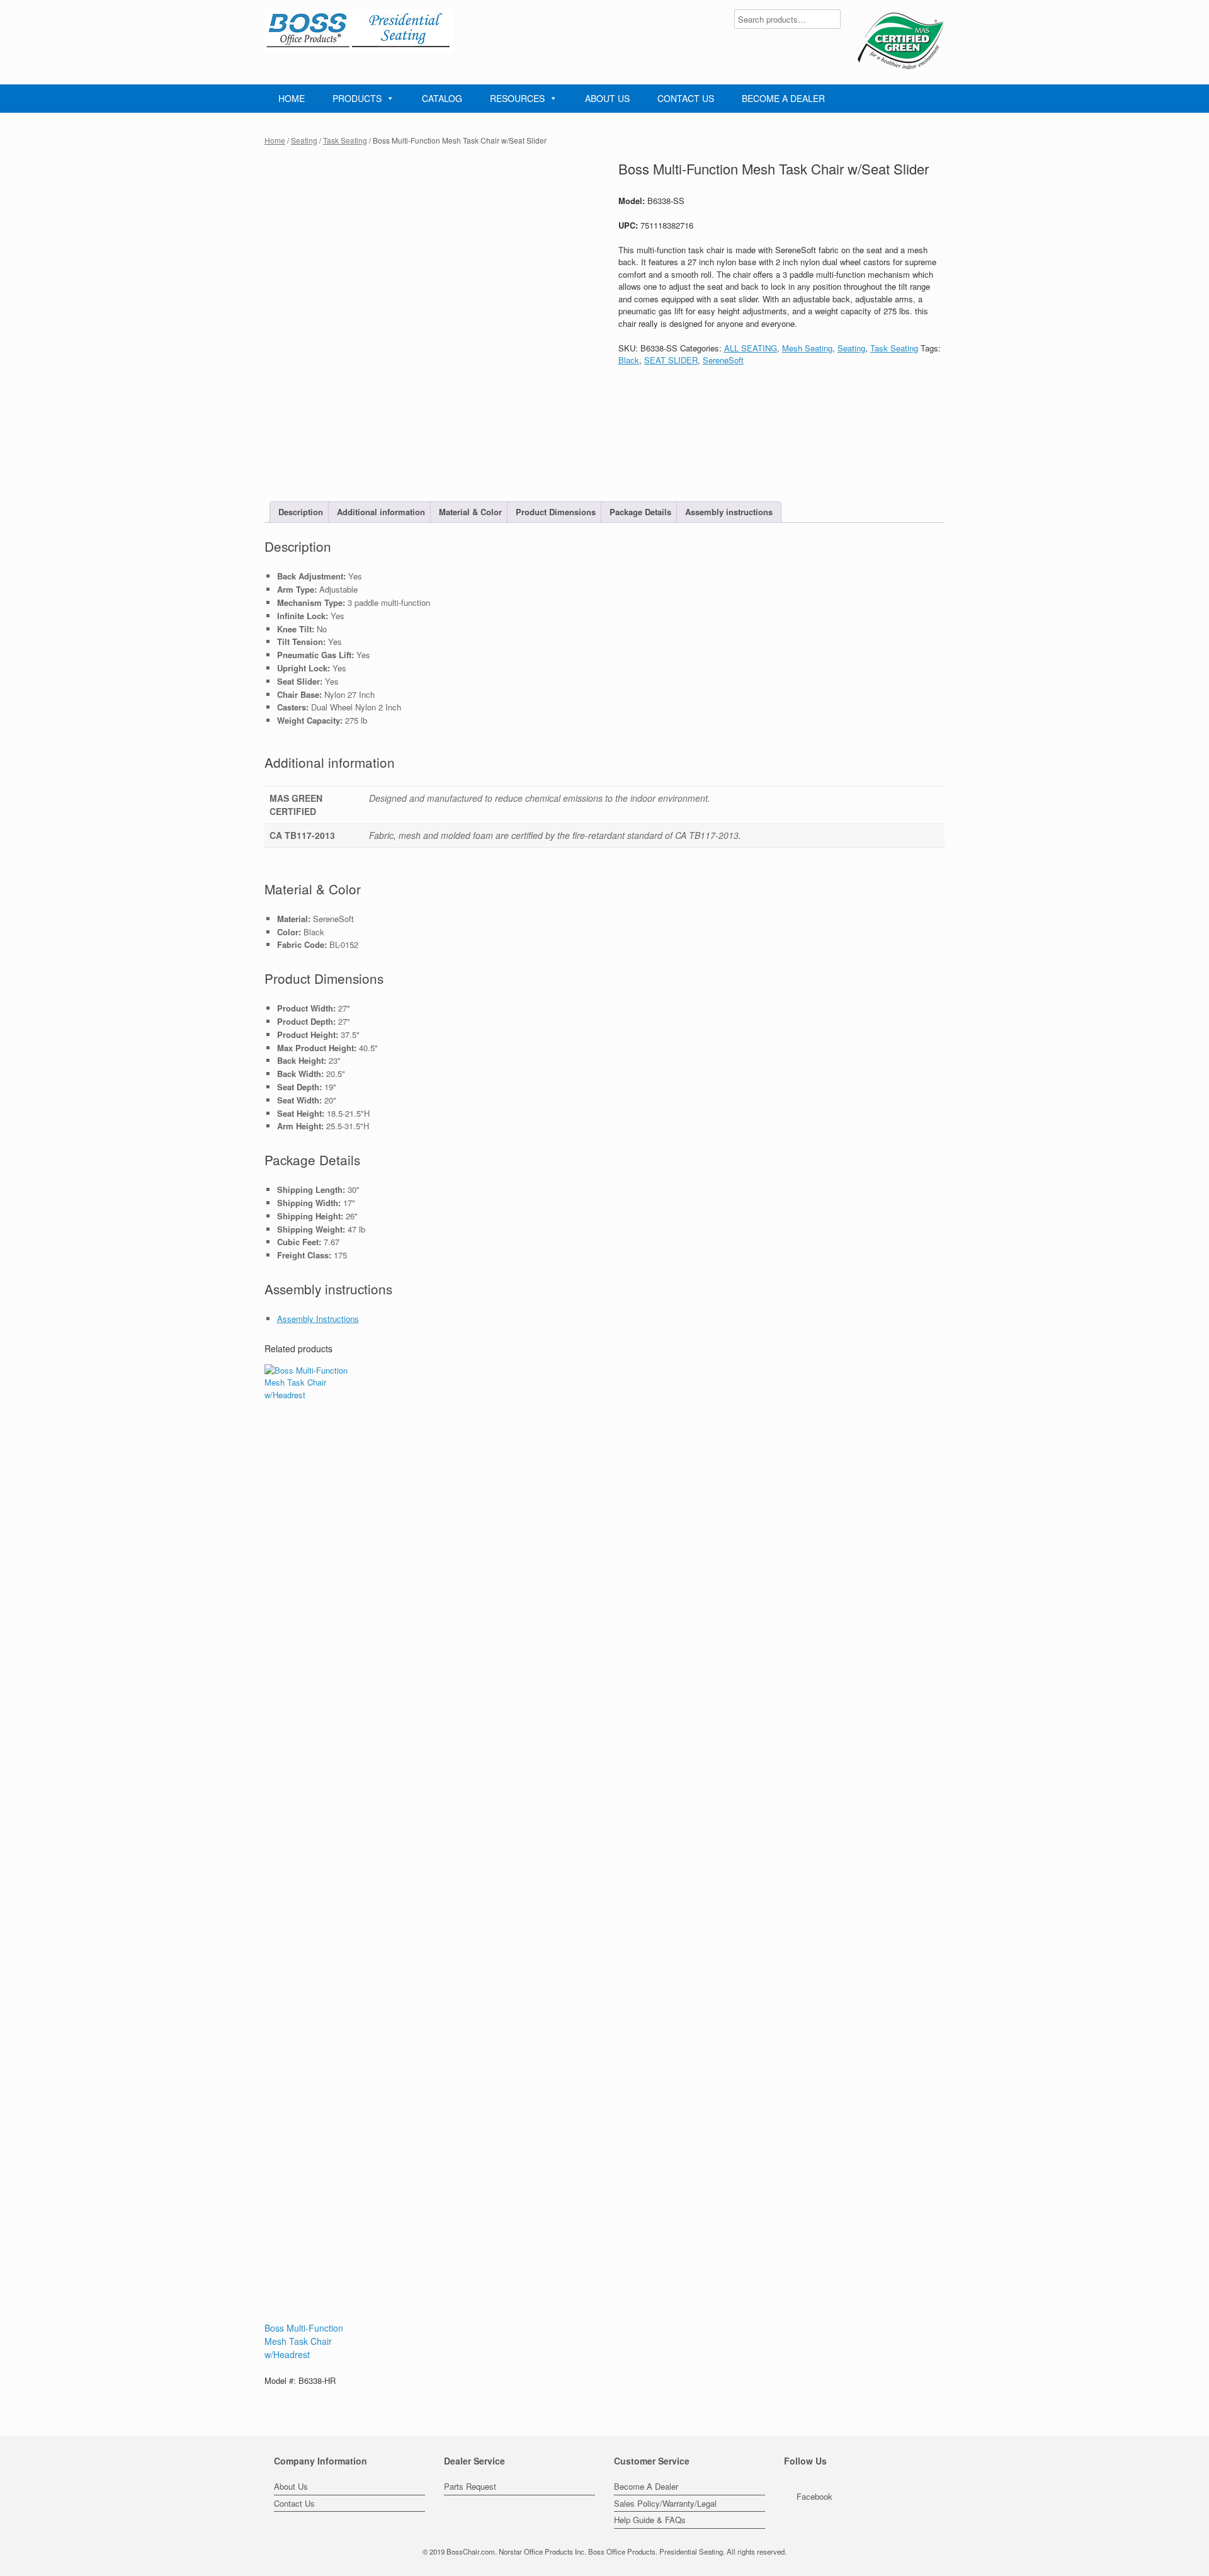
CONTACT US (686, 98)
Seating (304, 140)
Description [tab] (301, 512)
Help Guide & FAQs (650, 2520)
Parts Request (470, 2486)
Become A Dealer (646, 2486)
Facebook (815, 2496)
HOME (292, 98)
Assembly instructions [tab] (729, 512)
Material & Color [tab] (470, 512)
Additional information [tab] (381, 512)
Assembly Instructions (318, 1319)
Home (275, 140)
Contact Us (294, 2503)
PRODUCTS (357, 98)
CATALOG (442, 98)
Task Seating (345, 140)
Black (629, 360)
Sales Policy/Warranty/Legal (665, 2503)
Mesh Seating (807, 348)
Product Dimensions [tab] (556, 512)
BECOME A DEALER (783, 98)
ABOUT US (607, 98)
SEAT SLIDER (671, 360)
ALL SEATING (751, 348)
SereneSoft (723, 360)
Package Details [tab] (640, 512)
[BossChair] (359, 31)
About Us (291, 2486)
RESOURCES (517, 98)
